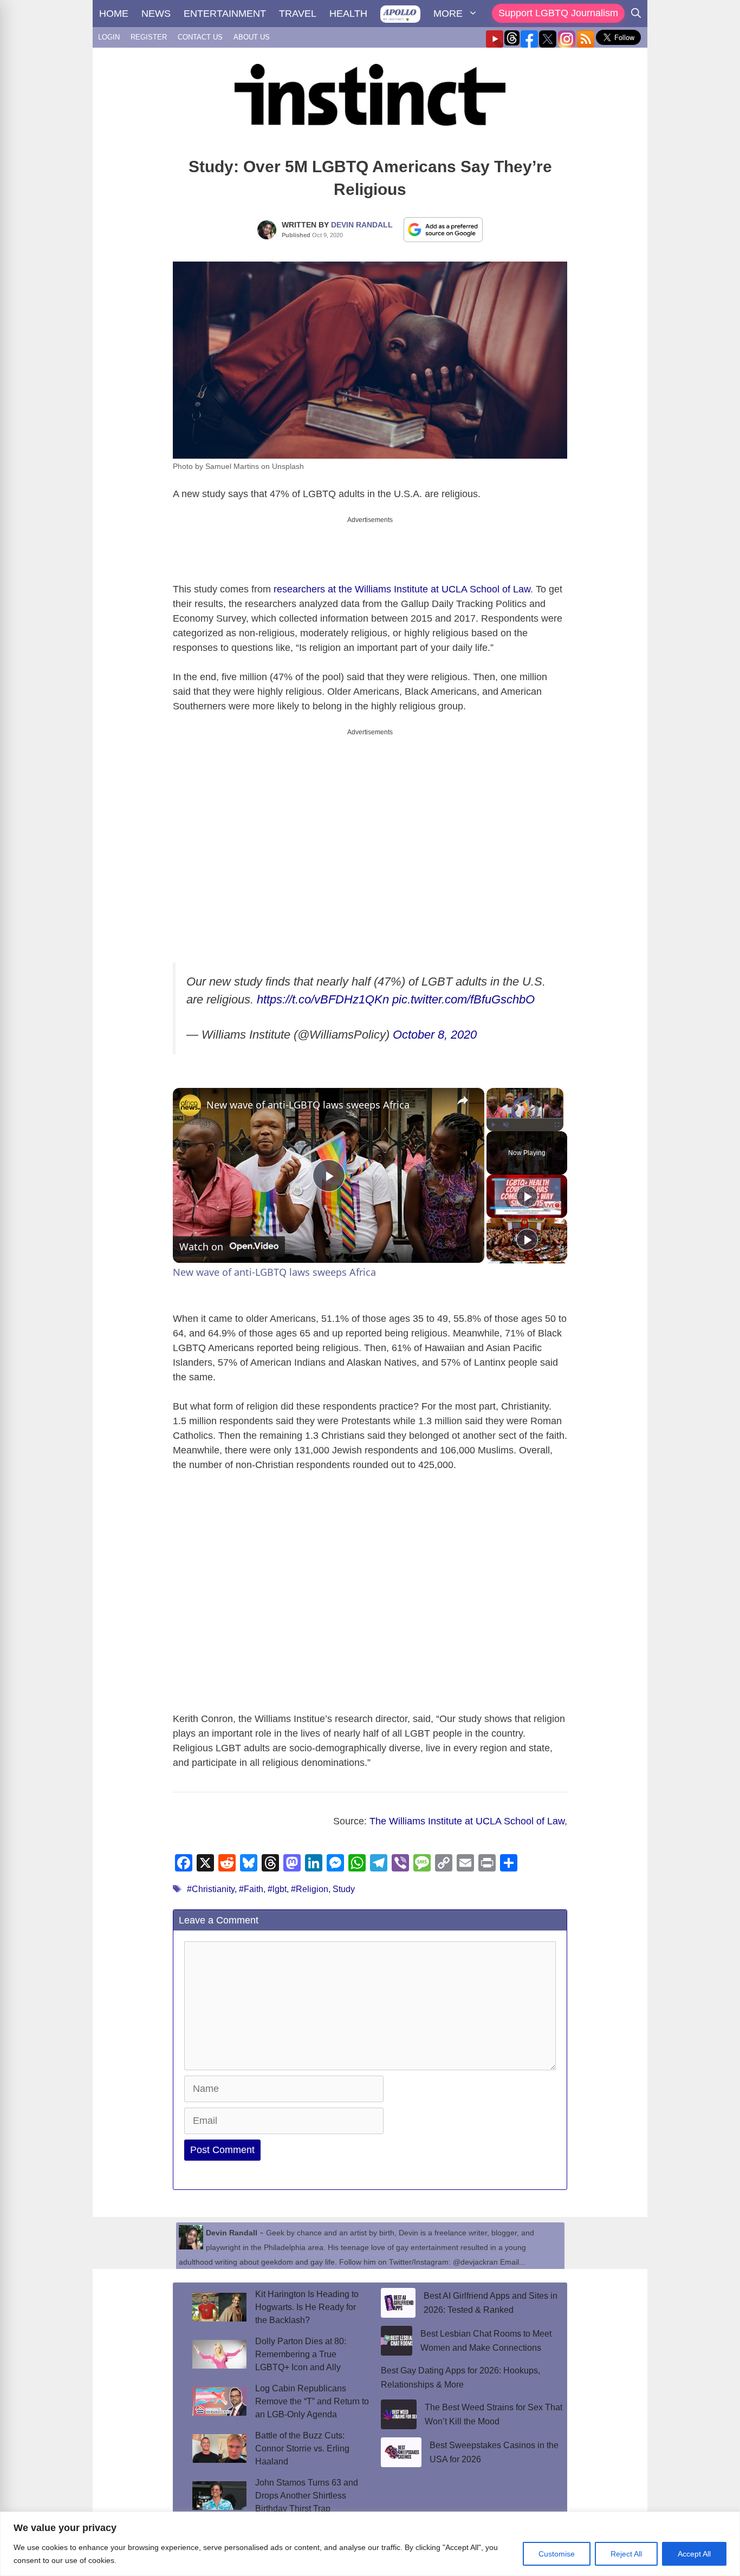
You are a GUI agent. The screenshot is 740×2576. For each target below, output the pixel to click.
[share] (463, 1082)
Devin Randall (362, 225)
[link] (190, 1087)
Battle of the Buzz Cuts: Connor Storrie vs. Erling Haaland (302, 2430)
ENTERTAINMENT (225, 14)
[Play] (493, 1106)
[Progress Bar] (525, 1100)
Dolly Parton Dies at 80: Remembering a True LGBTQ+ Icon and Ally (301, 2336)
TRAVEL (298, 14)
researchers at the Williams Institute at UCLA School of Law (402, 580)
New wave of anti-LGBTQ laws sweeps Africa (308, 1086)
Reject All (626, 2554)
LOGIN (109, 37)
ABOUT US (252, 37)
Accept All (694, 2554)
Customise (557, 2554)
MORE (448, 14)
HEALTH (348, 14)
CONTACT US (200, 37)
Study (344, 1871)
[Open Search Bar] (636, 14)
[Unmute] (506, 1106)
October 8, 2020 (435, 1016)
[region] (370, 2544)
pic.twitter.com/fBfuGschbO (463, 981)
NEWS (156, 14)
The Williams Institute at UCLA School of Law (467, 1803)
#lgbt (277, 1871)
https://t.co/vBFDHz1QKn (323, 981)
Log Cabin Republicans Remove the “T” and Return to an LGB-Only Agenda (312, 2383)
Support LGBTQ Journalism (558, 13)
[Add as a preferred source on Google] (443, 229)
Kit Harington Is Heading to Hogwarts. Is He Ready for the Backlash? (307, 2289)
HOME (114, 14)
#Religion (310, 1871)
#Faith (251, 1871)
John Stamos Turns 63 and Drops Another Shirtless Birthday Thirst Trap (307, 2477)
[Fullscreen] (557, 1106)
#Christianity (211, 1871)
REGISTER (149, 37)
